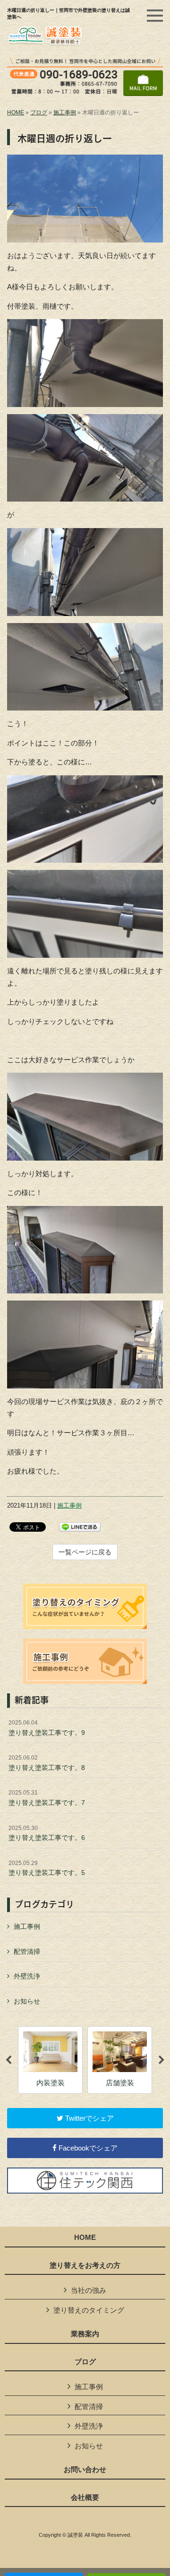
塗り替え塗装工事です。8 (47, 1763)
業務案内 (85, 2334)
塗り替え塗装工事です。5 (47, 1868)
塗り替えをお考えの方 (85, 2265)
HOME (16, 113)
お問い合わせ (85, 2470)
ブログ (39, 113)
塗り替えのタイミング (89, 2310)
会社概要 (85, 2498)
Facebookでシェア (87, 2148)
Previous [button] (8, 2060)
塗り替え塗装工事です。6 (47, 1833)
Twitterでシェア (89, 2118)
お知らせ (27, 2001)
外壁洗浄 (27, 1976)
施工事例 (65, 113)
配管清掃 (27, 1952)
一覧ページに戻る (85, 1552)
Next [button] (161, 2060)
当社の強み (89, 2290)
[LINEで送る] (80, 1526)
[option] (50, 2060)
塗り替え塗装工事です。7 (47, 1798)
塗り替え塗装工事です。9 (47, 1728)
